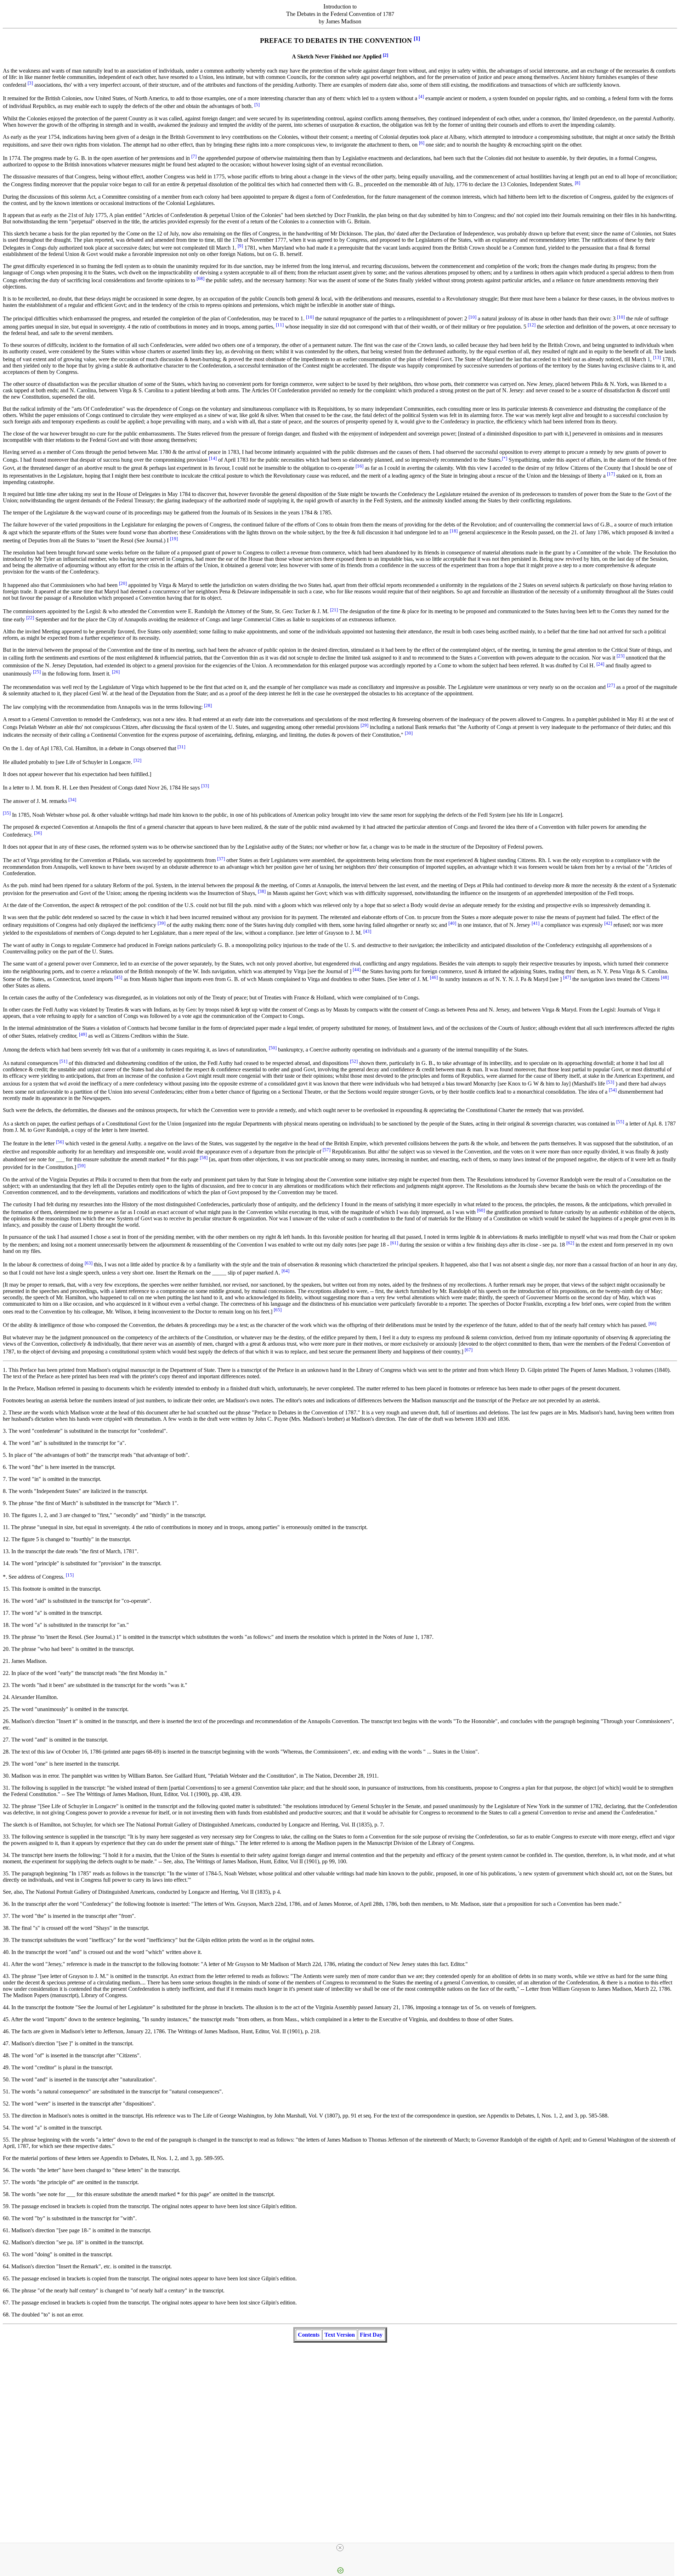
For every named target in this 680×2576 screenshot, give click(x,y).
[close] (340, 2548)
